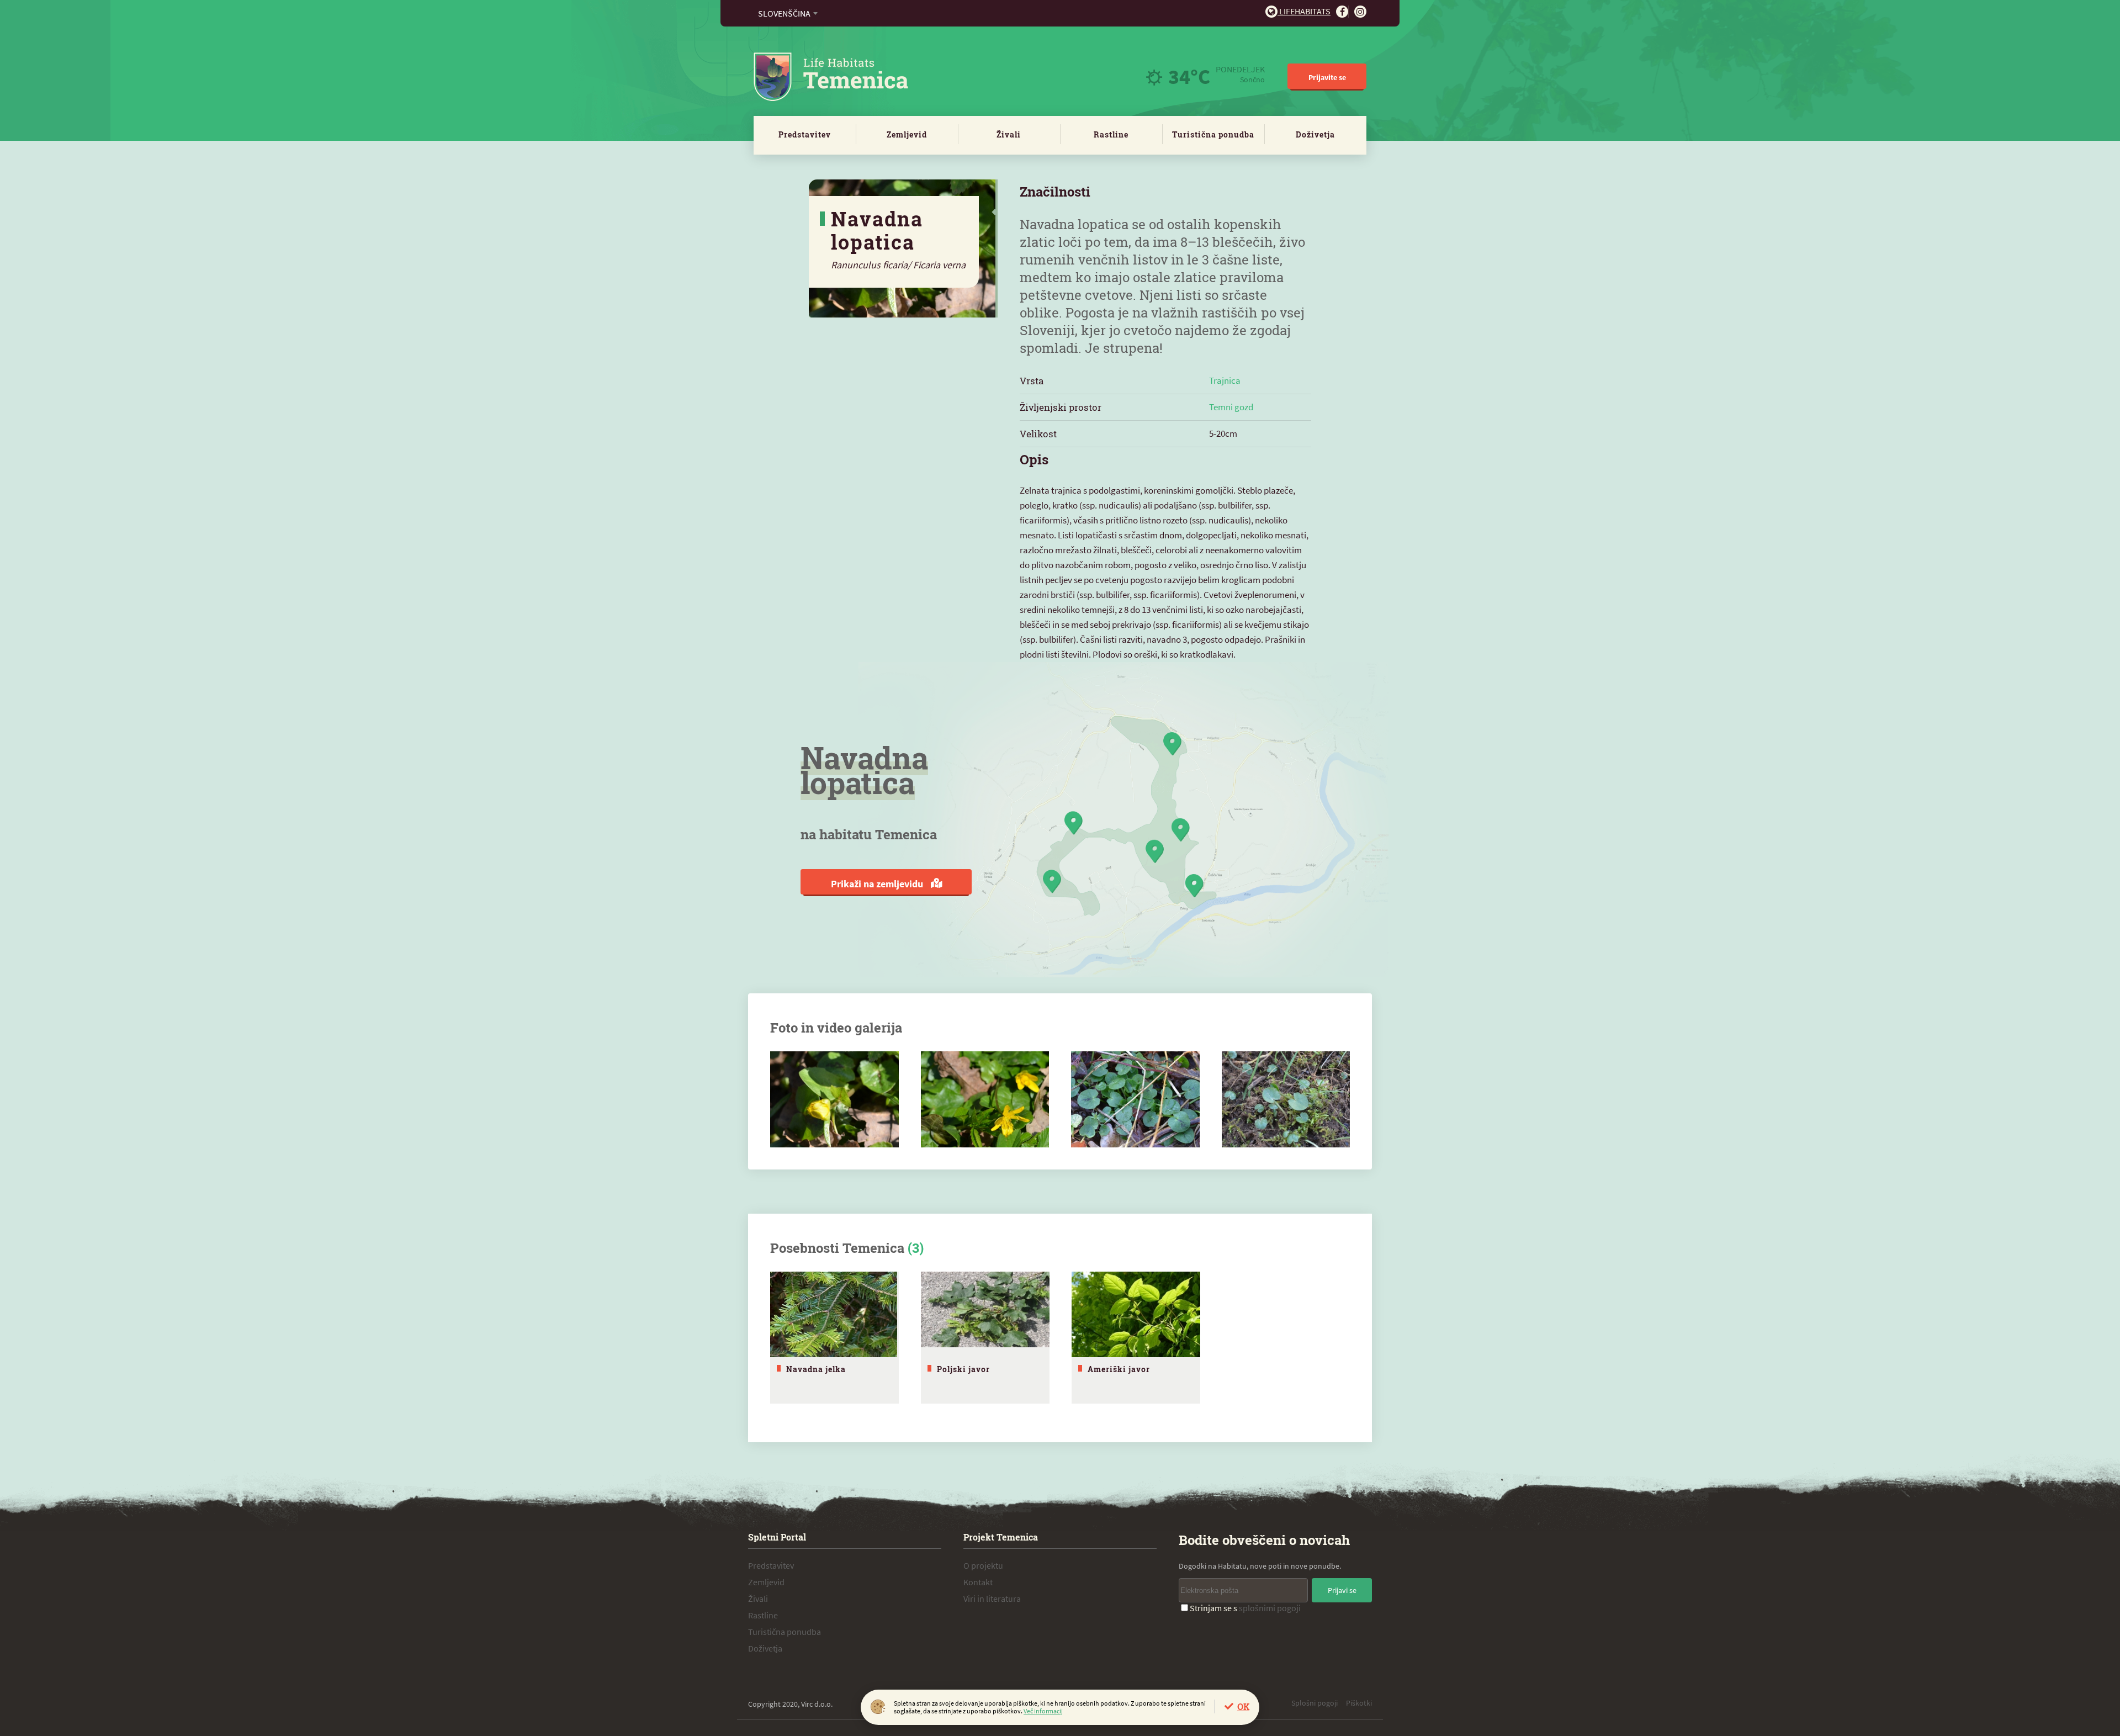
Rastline (1111, 134)
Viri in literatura (992, 1599)
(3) (916, 1248)
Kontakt (978, 1582)
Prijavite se (1327, 77)
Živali (1009, 134)
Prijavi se (1342, 1590)
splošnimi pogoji (1270, 1608)
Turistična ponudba (1213, 134)
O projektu (983, 1565)
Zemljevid (907, 134)
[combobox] (788, 13)
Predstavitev (805, 134)
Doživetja (1315, 134)
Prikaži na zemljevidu (878, 884)
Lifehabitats (1304, 11)
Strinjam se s (1245, 1608)
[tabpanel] (834, 1338)
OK (1243, 1706)
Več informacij (1043, 1711)
